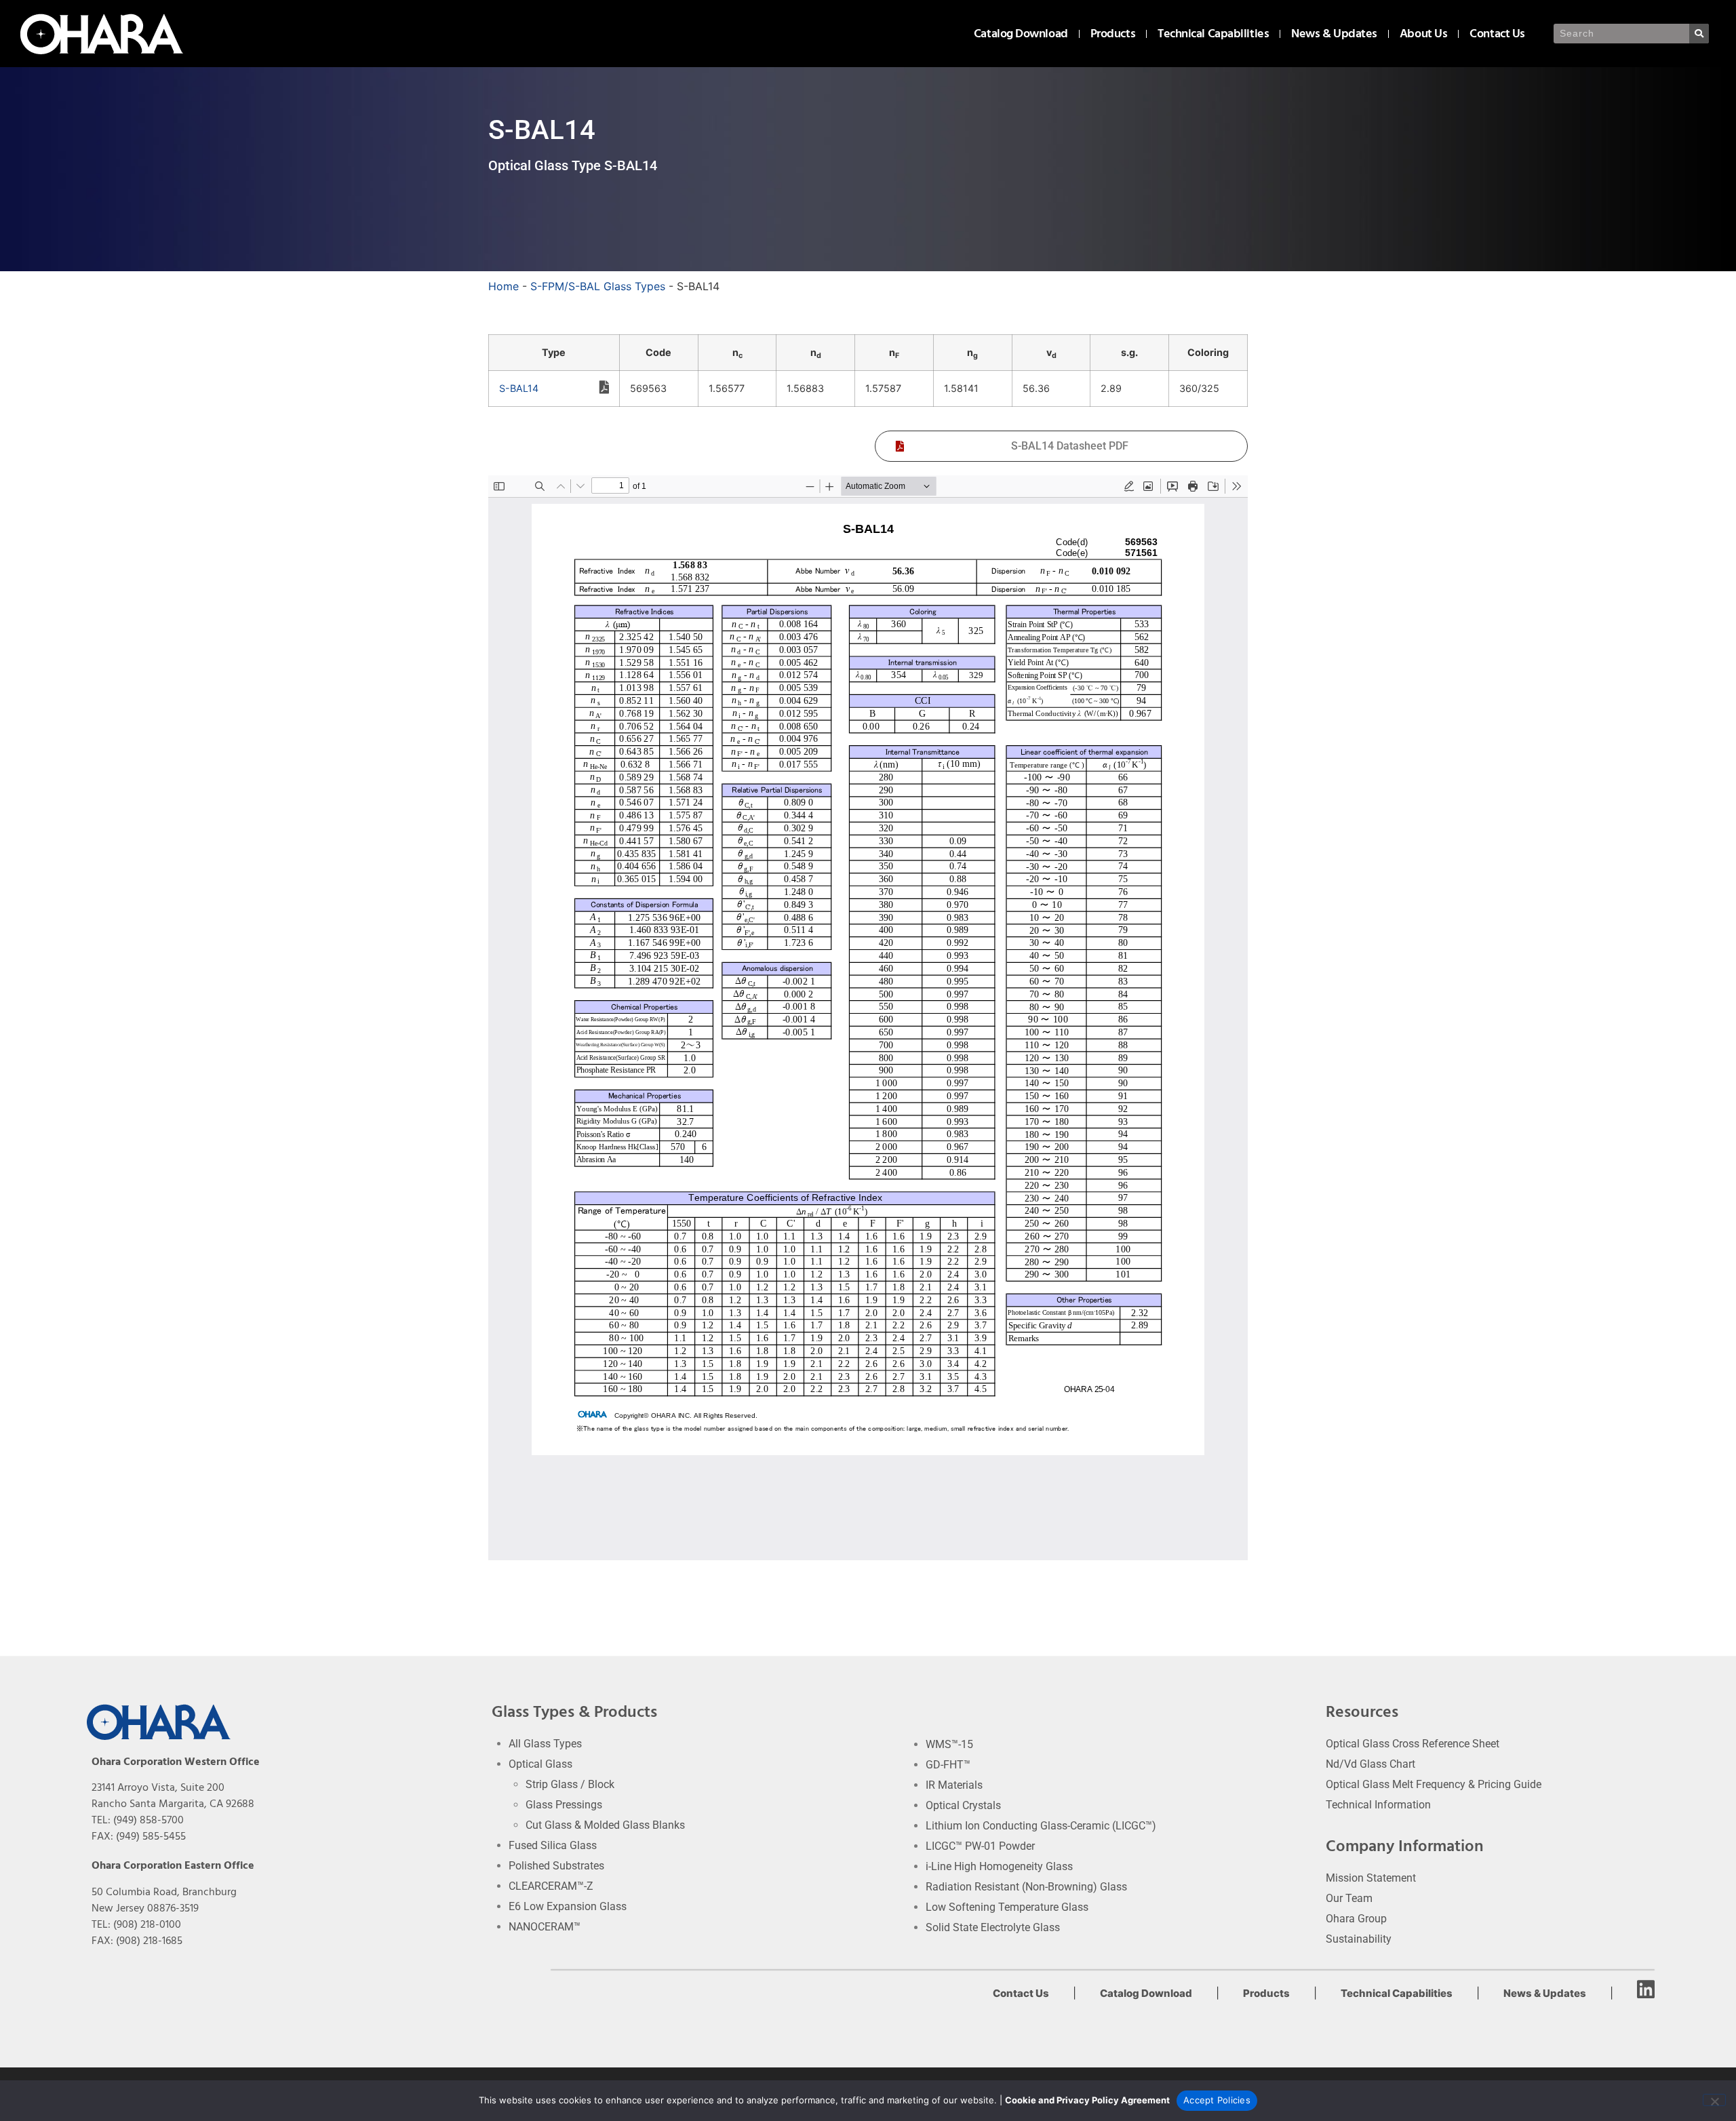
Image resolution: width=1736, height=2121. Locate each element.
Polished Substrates (556, 1866)
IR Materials (954, 1785)
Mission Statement (1371, 1878)
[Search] (1699, 34)
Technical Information (1378, 1805)
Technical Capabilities (1213, 34)
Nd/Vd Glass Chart (1370, 1764)
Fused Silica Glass (553, 1845)
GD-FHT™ (948, 1765)
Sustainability (1359, 1939)
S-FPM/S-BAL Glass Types (598, 286)
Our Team (1349, 1898)
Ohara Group (1356, 1919)
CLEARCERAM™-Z (551, 1886)
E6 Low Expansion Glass (568, 1906)
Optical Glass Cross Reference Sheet (1413, 1744)
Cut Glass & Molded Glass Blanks (605, 1825)
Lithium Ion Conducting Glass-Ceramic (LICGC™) (1041, 1826)
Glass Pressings (564, 1805)
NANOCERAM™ (545, 1927)
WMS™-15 (949, 1744)
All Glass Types (545, 1744)
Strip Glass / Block (570, 1784)
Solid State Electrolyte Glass (993, 1927)
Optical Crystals (963, 1805)
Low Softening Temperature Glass (1007, 1907)
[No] (1714, 2100)
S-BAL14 (519, 388)
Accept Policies (1217, 2100)
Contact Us (1497, 34)
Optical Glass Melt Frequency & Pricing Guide (1434, 1784)
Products (1113, 34)
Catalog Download (1021, 34)
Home (504, 286)
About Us (1423, 34)
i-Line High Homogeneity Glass (999, 1866)
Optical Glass (540, 1764)
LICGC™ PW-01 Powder (980, 1846)
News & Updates (1334, 34)
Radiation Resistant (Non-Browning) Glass (1026, 1887)
